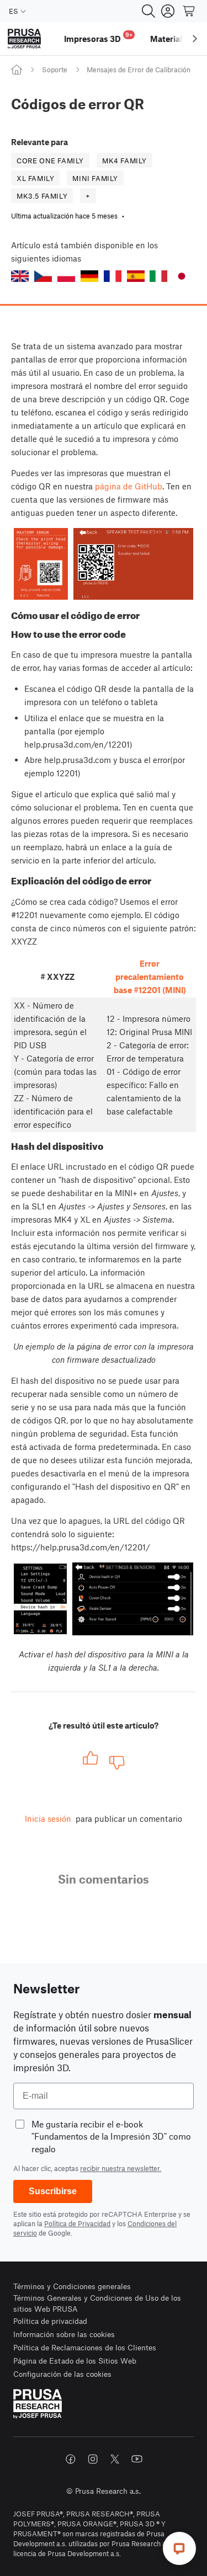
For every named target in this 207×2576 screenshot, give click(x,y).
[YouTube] (137, 2459)
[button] (20, 276)
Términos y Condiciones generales (72, 2286)
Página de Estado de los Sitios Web (75, 2361)
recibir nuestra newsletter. (121, 2168)
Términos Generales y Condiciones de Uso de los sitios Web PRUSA (97, 2303)
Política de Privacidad (77, 2223)
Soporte (55, 70)
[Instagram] (93, 2459)
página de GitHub (129, 486)
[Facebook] (71, 2459)
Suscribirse (53, 2191)
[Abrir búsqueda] (148, 11)
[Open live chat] (179, 2548)
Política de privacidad (50, 2321)
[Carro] (189, 11)
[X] (115, 2459)
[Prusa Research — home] (24, 39)
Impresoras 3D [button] (98, 37)
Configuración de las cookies (62, 2374)
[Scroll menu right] (195, 39)
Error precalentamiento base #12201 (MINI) (150, 977)
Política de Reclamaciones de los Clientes (85, 2347)
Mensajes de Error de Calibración (139, 70)
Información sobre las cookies (64, 2334)
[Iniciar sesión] (168, 11)
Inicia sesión (48, 1818)
